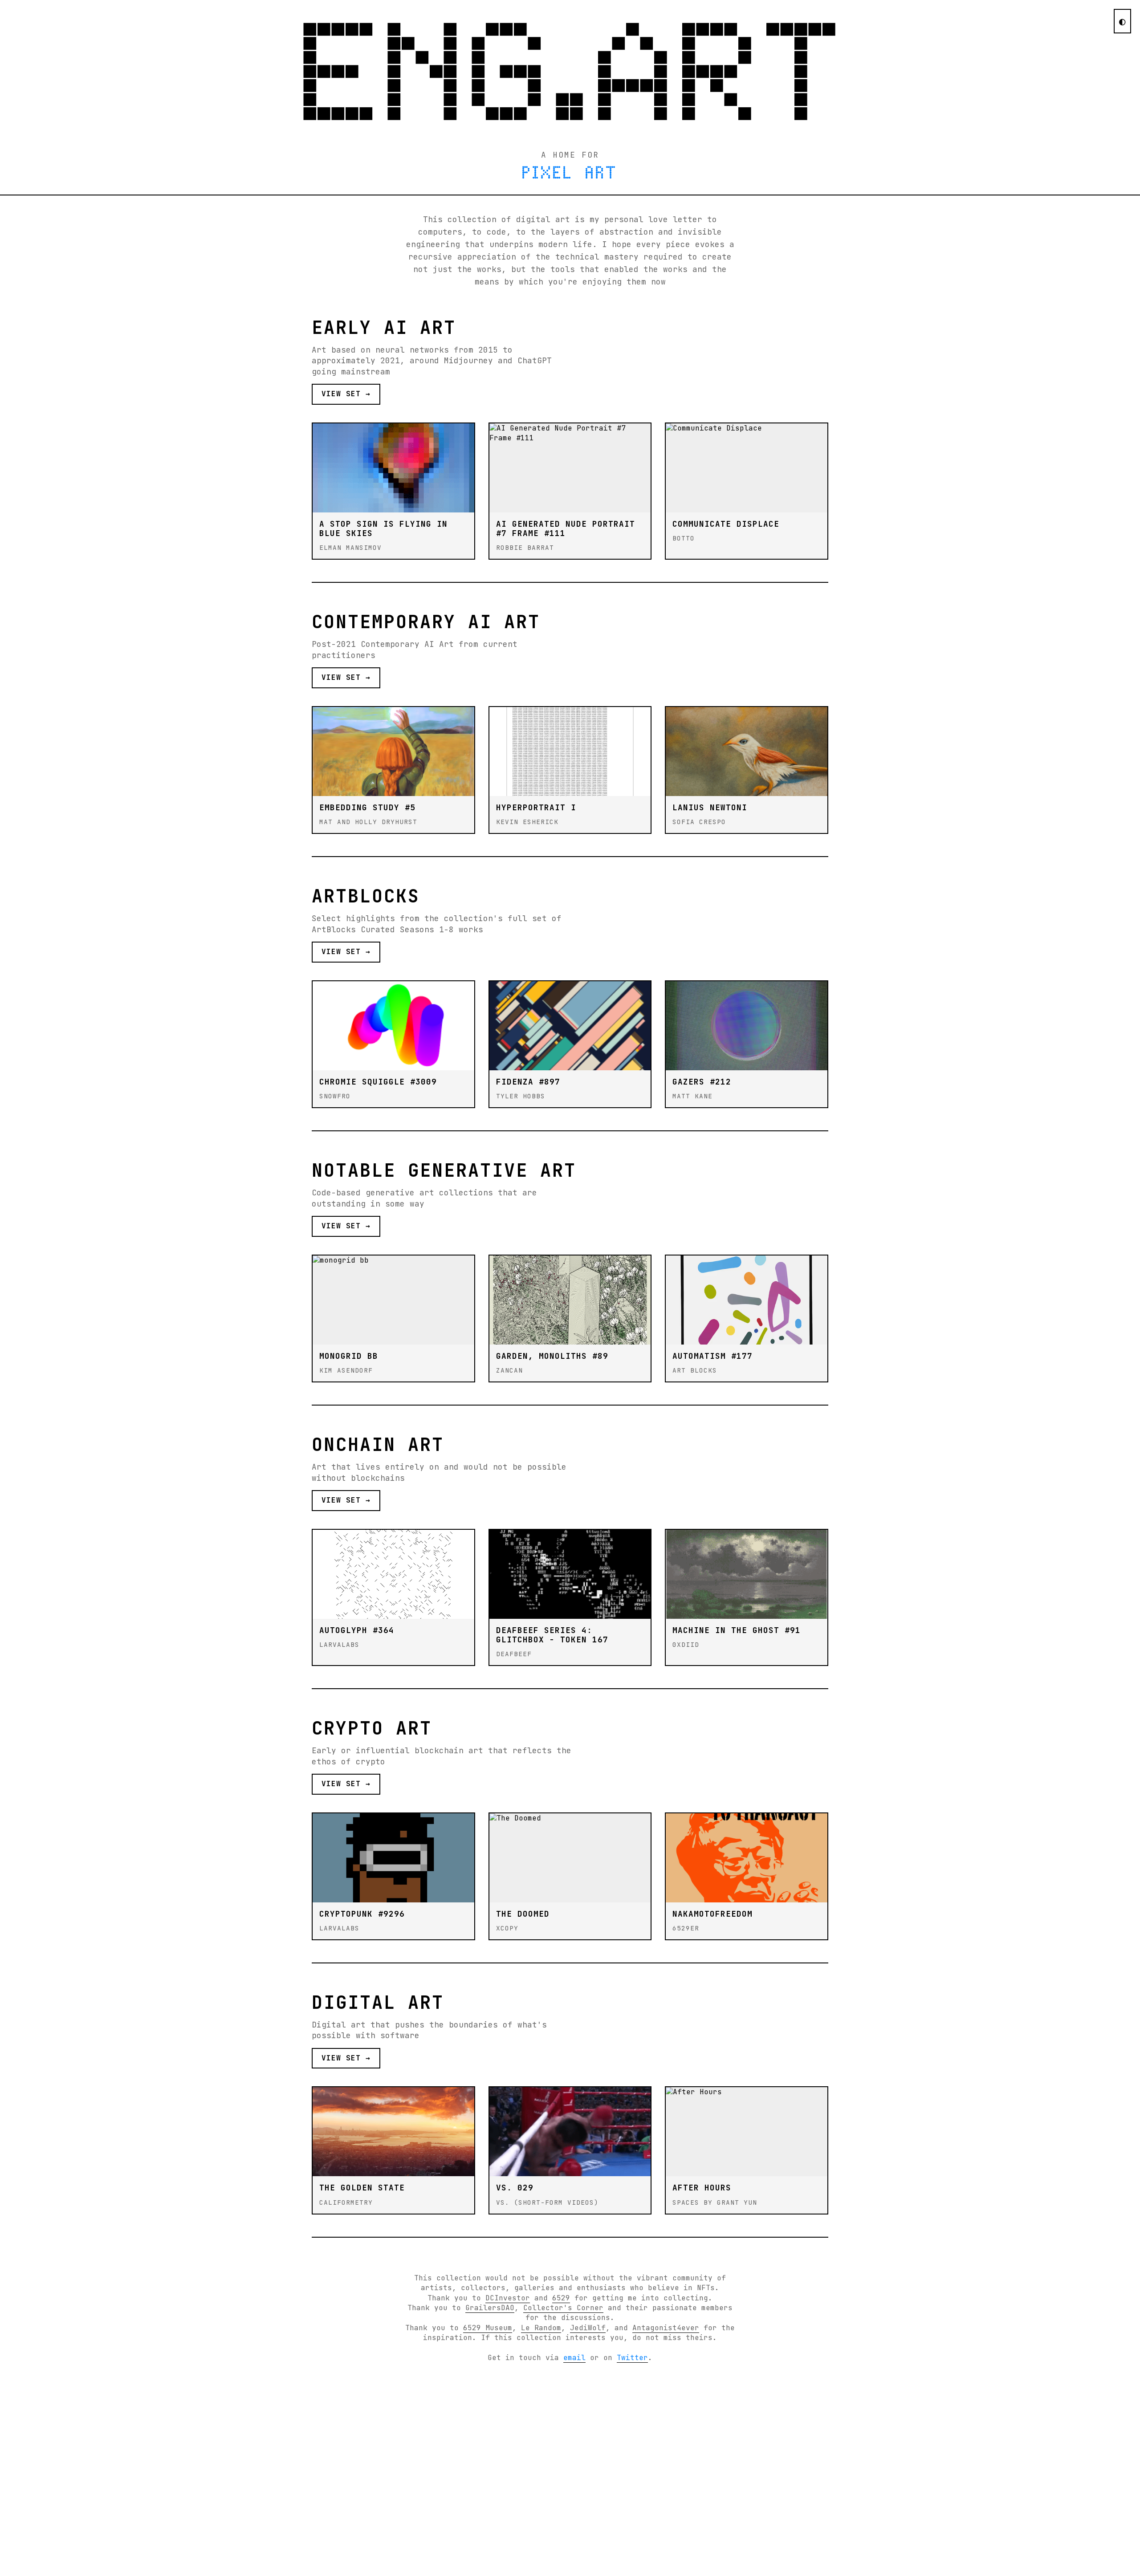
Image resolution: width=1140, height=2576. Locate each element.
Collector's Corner (563, 2308)
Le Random (541, 2328)
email (574, 2358)
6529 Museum (488, 2328)
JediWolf (588, 2328)
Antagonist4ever (666, 2328)
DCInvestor (508, 2298)
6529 (561, 2298)
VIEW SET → (346, 394)
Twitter (632, 2358)
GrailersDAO (490, 2308)
